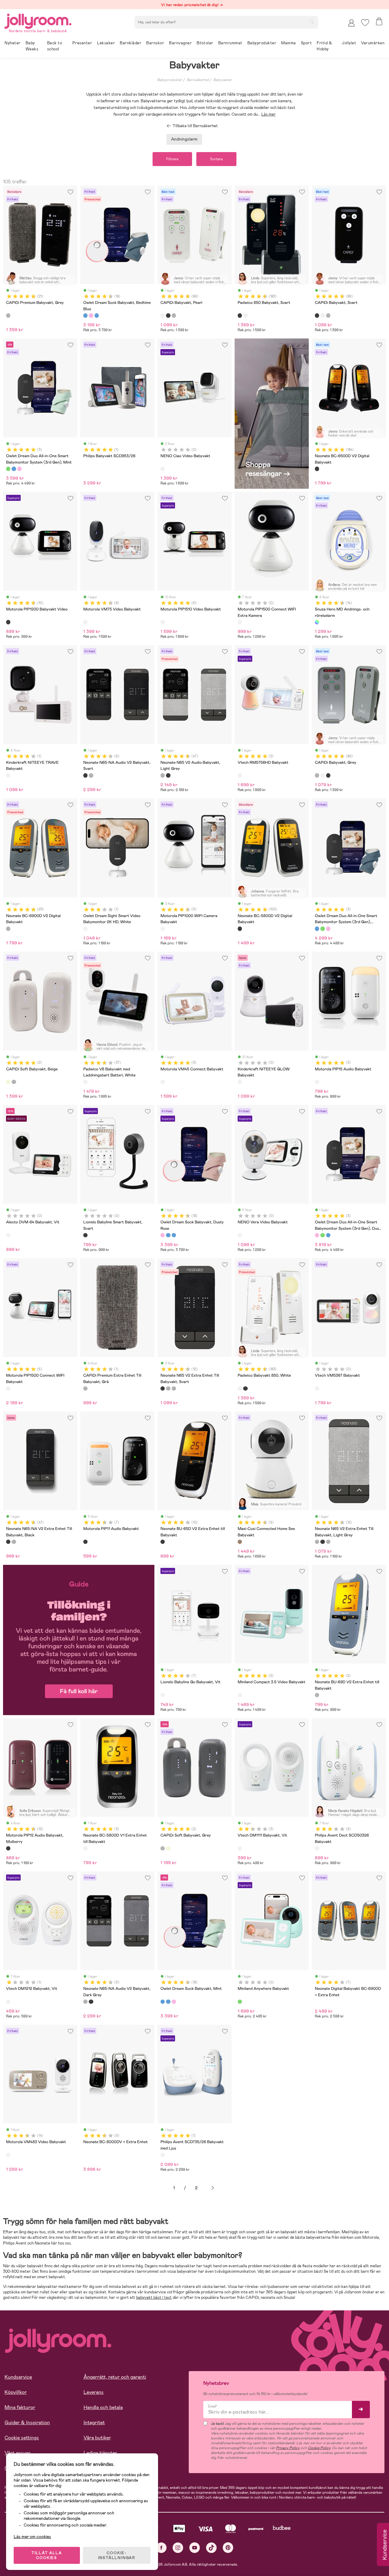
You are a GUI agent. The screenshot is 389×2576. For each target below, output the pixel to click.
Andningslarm (184, 139)
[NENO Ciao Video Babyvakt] (163, 469)
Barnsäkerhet (198, 80)
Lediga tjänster (100, 2453)
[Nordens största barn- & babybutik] (38, 20)
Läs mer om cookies (32, 2537)
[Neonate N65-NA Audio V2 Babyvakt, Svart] (85, 775)
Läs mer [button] (269, 114)
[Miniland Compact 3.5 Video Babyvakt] (240, 1695)
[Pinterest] (228, 2548)
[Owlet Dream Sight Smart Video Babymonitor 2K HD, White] (85, 929)
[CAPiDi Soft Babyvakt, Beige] (8, 1082)
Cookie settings (22, 2438)
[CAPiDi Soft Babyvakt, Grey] (14, 1082)
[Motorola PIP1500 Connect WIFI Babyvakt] (8, 1388)
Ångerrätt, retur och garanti (115, 2377)
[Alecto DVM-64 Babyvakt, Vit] (8, 1235)
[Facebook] (161, 2548)
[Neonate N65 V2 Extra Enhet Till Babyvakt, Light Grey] (168, 1388)
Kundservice (18, 2377)
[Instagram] (178, 2548)
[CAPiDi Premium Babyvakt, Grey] (8, 315)
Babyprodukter (170, 80)
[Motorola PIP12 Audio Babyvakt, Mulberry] (8, 1848)
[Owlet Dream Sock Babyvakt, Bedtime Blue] (85, 315)
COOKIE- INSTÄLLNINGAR (117, 2555)
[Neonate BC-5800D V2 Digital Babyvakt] (240, 929)
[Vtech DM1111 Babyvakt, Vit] (240, 1848)
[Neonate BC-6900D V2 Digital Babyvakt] (8, 929)
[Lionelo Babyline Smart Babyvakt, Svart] (85, 1235)
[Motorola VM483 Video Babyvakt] (8, 2155)
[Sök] (312, 22)
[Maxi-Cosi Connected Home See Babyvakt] (240, 1542)
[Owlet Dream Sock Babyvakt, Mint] (97, 315)
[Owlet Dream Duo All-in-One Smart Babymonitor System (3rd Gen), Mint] (8, 469)
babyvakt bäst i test (154, 2297)
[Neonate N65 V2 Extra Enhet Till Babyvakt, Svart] (163, 1388)
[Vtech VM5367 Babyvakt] (317, 1388)
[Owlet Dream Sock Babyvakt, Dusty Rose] (91, 315)
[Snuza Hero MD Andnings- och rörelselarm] (317, 622)
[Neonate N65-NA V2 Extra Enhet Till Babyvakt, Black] (168, 775)
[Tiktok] (211, 2548)
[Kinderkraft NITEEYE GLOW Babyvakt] (240, 1082)
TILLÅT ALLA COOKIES (47, 2555)
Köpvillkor (16, 2392)
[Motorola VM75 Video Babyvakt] (85, 622)
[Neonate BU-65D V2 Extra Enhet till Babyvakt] (163, 1542)
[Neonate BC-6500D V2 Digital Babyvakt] (317, 469)
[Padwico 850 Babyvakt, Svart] (240, 315)
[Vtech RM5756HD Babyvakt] (240, 775)
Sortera (216, 159)
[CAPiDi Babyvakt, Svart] (168, 315)
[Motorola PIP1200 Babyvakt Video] (8, 622)
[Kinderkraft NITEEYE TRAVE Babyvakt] (8, 775)
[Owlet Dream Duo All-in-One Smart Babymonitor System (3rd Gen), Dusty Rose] (19, 469)
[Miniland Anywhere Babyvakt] (240, 2002)
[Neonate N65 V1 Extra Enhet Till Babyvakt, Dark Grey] (174, 1388)
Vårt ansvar (17, 2453)
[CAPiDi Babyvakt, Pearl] (163, 315)
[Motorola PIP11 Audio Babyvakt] (85, 1542)
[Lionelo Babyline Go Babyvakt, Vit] (163, 1695)
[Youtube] (195, 2548)
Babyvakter (223, 80)
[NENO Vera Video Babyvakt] (240, 1235)
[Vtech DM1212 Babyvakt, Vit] (8, 2002)
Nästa (213, 2188)
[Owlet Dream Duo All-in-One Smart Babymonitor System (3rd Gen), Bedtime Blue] (14, 469)
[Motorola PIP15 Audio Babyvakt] (317, 1082)
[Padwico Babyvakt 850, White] (245, 315)
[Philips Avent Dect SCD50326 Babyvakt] (317, 1848)
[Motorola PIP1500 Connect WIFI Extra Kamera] (240, 622)
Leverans (94, 2392)
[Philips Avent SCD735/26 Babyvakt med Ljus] (163, 2155)
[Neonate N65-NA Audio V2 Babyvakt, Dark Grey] (91, 775)
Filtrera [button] (172, 159)
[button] (365, 23)
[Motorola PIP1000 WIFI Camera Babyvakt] (163, 929)
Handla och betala (103, 2407)
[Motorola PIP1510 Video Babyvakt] (163, 622)
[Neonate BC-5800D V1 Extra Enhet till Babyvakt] (85, 1848)
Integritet (94, 2423)
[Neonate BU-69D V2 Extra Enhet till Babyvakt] (317, 1695)
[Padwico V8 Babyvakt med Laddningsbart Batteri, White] (85, 1082)
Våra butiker (97, 2438)
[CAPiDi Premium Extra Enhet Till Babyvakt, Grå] (85, 1388)
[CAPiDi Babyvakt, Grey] (174, 315)
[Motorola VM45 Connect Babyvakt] (163, 1082)
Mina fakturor (20, 2407)
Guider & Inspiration (27, 2423)
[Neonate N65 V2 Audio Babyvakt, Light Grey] (163, 775)
